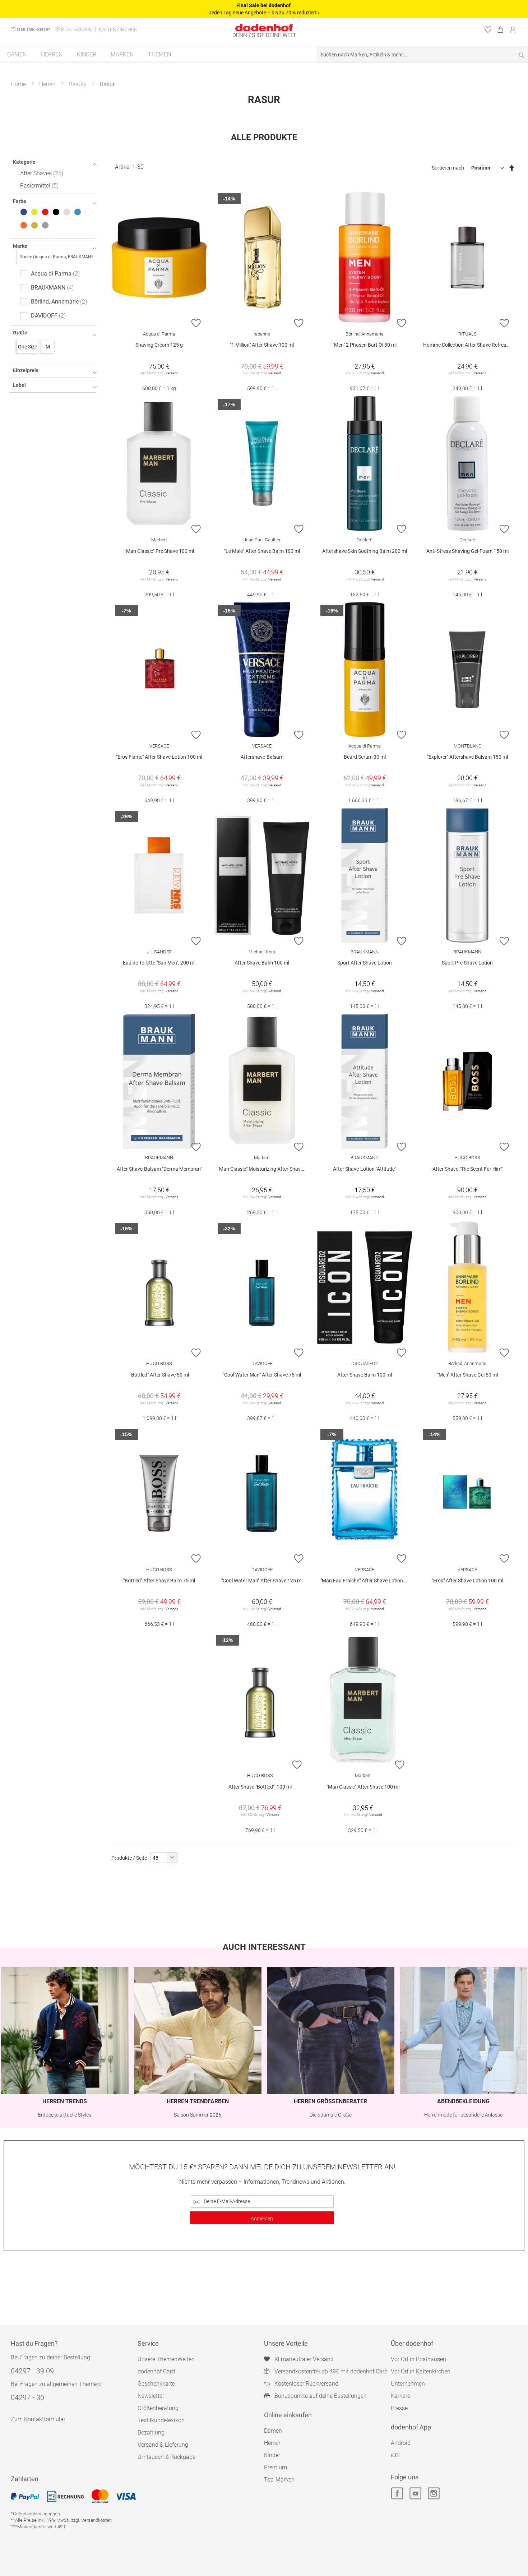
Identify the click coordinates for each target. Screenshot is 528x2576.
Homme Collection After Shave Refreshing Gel (469, 345)
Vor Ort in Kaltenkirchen (421, 2371)
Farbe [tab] (20, 201)
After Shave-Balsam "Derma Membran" (159, 1169)
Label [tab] (19, 385)
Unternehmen (408, 2384)
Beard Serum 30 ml (365, 757)
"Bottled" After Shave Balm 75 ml (159, 1581)
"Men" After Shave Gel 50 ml (467, 1375)
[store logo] (264, 27)
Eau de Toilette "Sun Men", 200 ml (159, 963)
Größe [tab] (20, 333)
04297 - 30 (27, 2397)
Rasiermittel (38, 186)
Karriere (400, 2396)
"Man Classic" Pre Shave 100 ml (159, 551)
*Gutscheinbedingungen (35, 2514)
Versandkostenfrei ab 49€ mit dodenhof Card (331, 2371)
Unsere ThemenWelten (166, 2359)
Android (401, 2443)
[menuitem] (17, 54)
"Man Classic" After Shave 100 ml (363, 1787)
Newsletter (151, 2396)
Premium (275, 2467)
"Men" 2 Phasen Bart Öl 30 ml (365, 345)
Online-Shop (34, 29)
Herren (47, 84)
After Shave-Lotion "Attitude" (365, 1169)
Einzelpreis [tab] (26, 370)
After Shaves (41, 173)
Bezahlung (151, 2432)
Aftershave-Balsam (262, 757)
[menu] (264, 55)
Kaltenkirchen (118, 29)
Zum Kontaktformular (38, 2419)
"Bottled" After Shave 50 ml (159, 1375)
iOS (395, 2455)
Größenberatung (158, 2408)
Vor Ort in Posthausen (418, 2359)
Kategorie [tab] (24, 162)
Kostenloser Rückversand (306, 2384)
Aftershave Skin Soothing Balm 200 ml (365, 551)
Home (18, 84)
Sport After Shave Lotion (365, 963)
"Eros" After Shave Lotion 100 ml (467, 1581)
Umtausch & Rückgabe (166, 2457)
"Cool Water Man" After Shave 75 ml (262, 1375)
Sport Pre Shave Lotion (467, 963)
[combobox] (422, 54)
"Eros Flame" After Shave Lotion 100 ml (159, 757)
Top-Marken (279, 2480)
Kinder (272, 2455)
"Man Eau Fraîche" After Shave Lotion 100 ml (366, 1581)
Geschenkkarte (156, 2384)
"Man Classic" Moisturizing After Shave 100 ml (264, 1169)
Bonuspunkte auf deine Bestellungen (321, 2396)
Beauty (78, 84)
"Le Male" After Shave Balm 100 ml (262, 551)
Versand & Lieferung (163, 2445)
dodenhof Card (156, 2371)
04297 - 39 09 (32, 2371)
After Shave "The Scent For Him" (467, 1169)
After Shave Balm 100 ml (262, 963)
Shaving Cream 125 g (159, 345)
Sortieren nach (448, 168)
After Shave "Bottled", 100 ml (260, 1787)
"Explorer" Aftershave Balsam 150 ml (467, 757)
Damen (273, 2431)
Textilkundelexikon (161, 2420)
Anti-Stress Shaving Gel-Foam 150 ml (467, 551)
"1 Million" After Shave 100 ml (262, 345)
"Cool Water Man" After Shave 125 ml (262, 1581)
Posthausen (77, 29)
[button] (196, 323)
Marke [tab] (20, 246)
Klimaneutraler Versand (304, 2359)
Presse (399, 2408)
